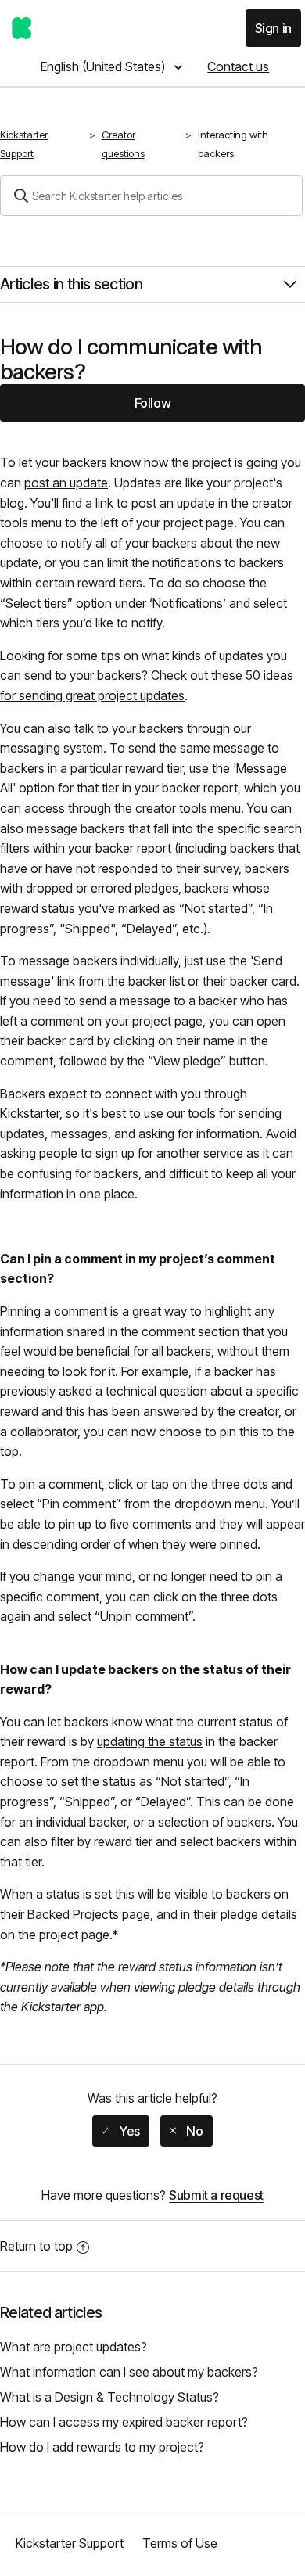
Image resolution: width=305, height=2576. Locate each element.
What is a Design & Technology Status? (109, 2397)
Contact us (238, 66)
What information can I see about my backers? (129, 2372)
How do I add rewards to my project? (102, 2447)
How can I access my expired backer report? (124, 2422)
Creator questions (123, 144)
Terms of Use (180, 2543)
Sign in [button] (273, 28)
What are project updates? (74, 2347)
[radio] (120, 2131)
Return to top (36, 2246)
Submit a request (216, 2195)
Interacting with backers (233, 144)
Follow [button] (153, 403)
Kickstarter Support (24, 144)
